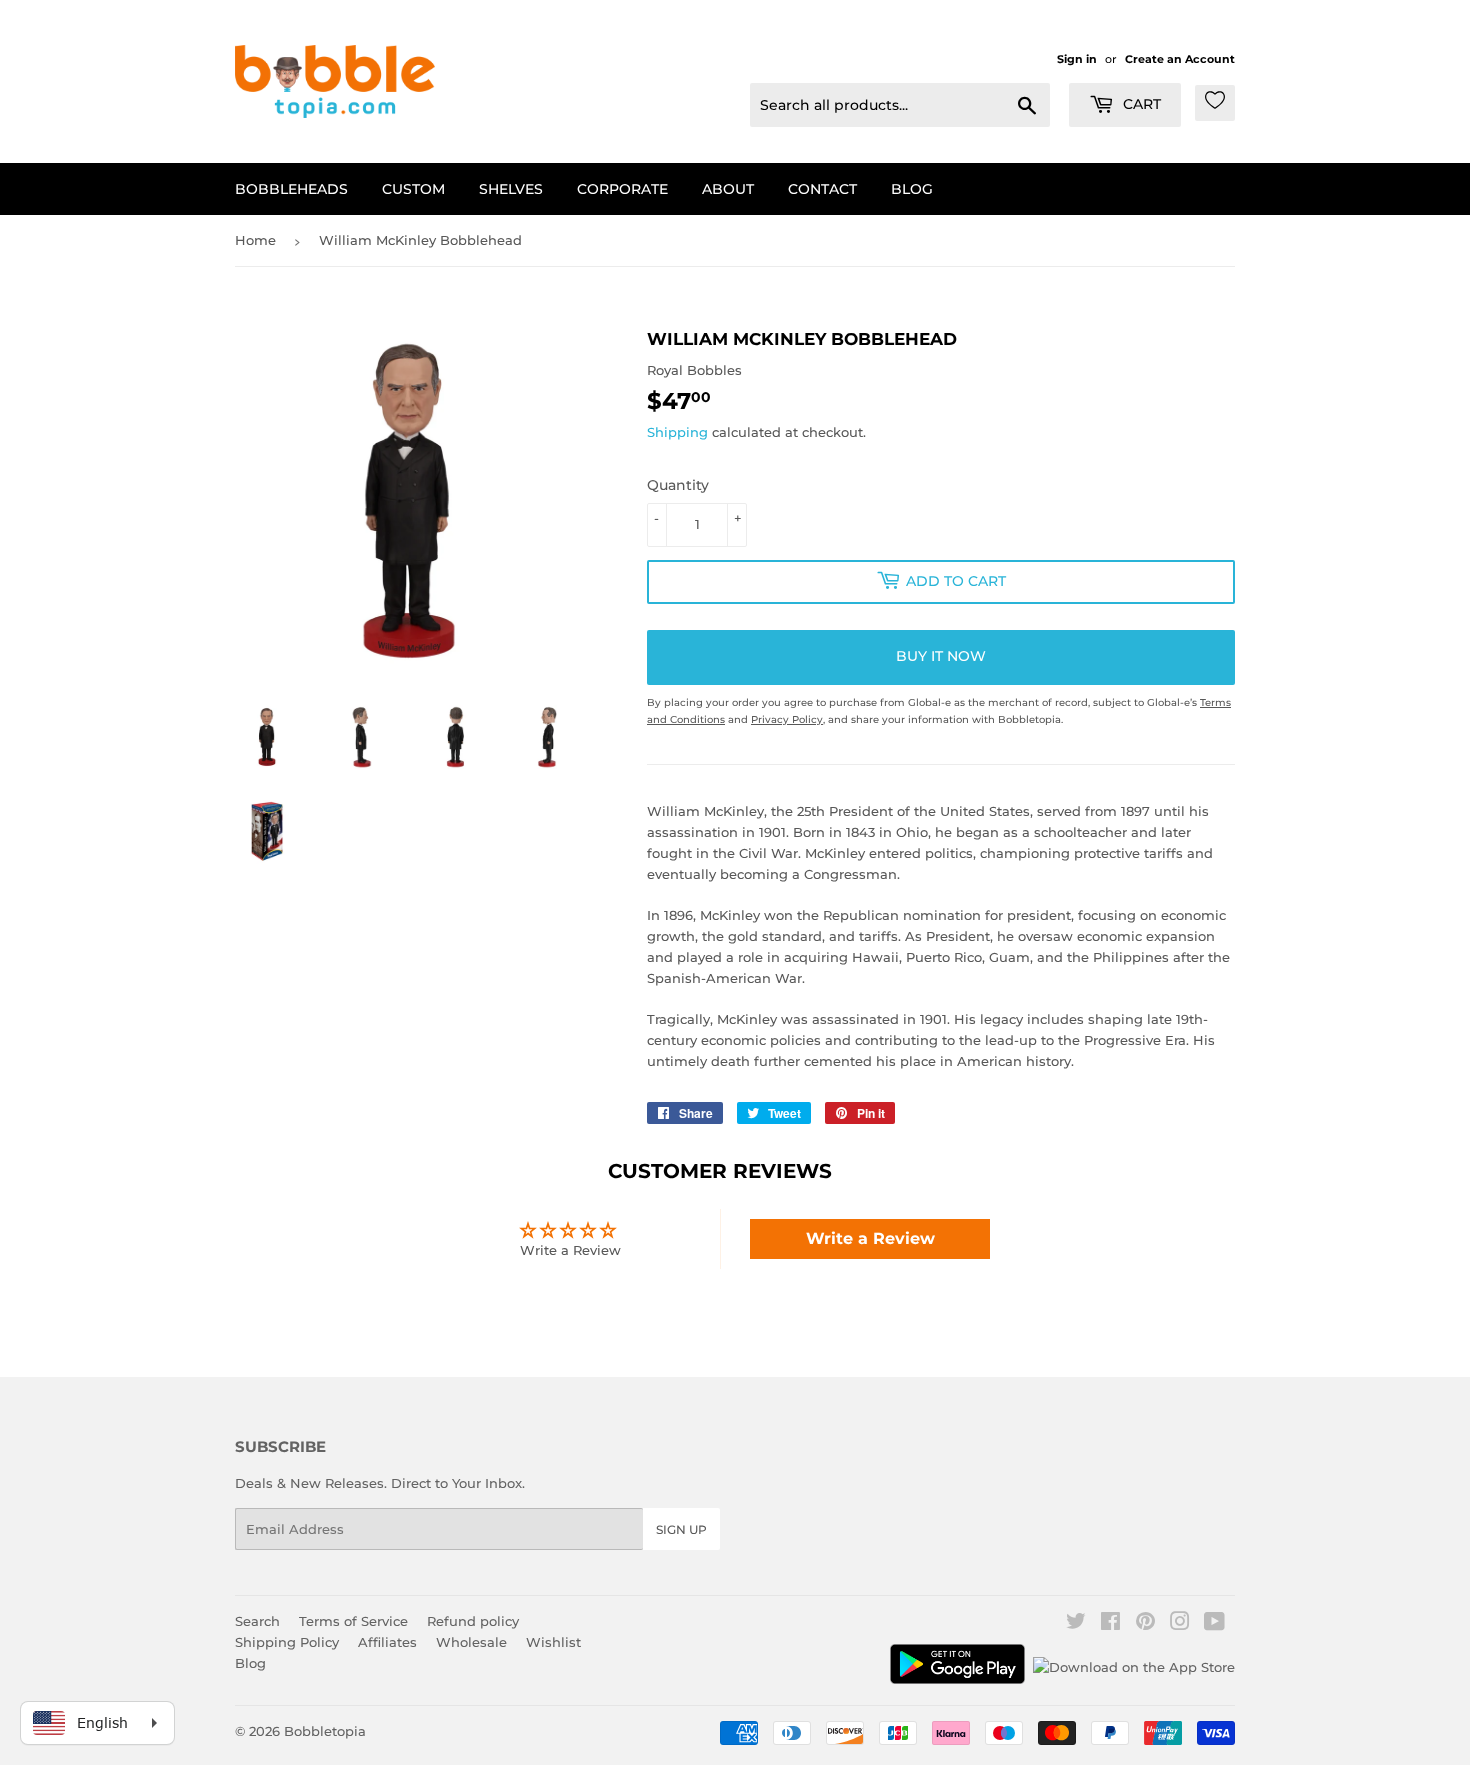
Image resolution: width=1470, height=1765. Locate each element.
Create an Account (1180, 59)
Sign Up (681, 1529)
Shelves (511, 189)
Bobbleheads (291, 189)
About (728, 189)
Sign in (1077, 59)
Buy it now (941, 656)
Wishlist (553, 1642)
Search (257, 1621)
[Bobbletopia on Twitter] (1076, 1624)
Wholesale (471, 1642)
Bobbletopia (325, 1731)
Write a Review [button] (870, 1238)
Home (255, 240)
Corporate (622, 189)
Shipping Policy (287, 1642)
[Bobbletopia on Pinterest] (1145, 1624)
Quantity (678, 485)
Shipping (677, 432)
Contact (822, 189)
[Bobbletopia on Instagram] (1180, 1624)
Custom (413, 189)
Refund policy (473, 1621)
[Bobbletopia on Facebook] (1110, 1624)
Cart (1140, 104)
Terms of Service (353, 1621)
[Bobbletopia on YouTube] (1214, 1624)
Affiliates (387, 1642)
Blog (912, 189)
